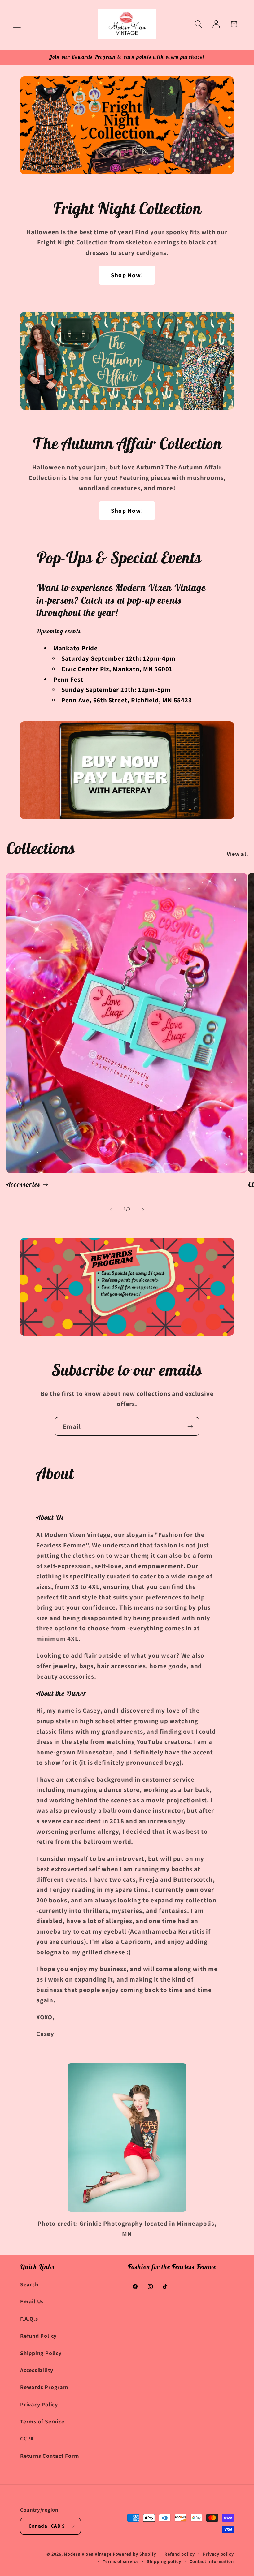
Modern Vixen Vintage (88, 2554)
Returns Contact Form (50, 2456)
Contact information (212, 2561)
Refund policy (180, 2554)
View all (237, 854)
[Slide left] (111, 1209)
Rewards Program (44, 2387)
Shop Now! (127, 275)
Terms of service (121, 2561)
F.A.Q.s (29, 2319)
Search (29, 2284)
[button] (17, 24)
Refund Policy (38, 2336)
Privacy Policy (39, 2404)
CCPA (27, 2438)
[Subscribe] (190, 1427)
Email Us (32, 2301)
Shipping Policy (41, 2353)
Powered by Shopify (134, 2554)
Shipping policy (164, 2561)
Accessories (23, 1184)
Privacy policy (218, 2554)
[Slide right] (143, 1209)
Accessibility (37, 2370)
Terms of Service (42, 2421)
